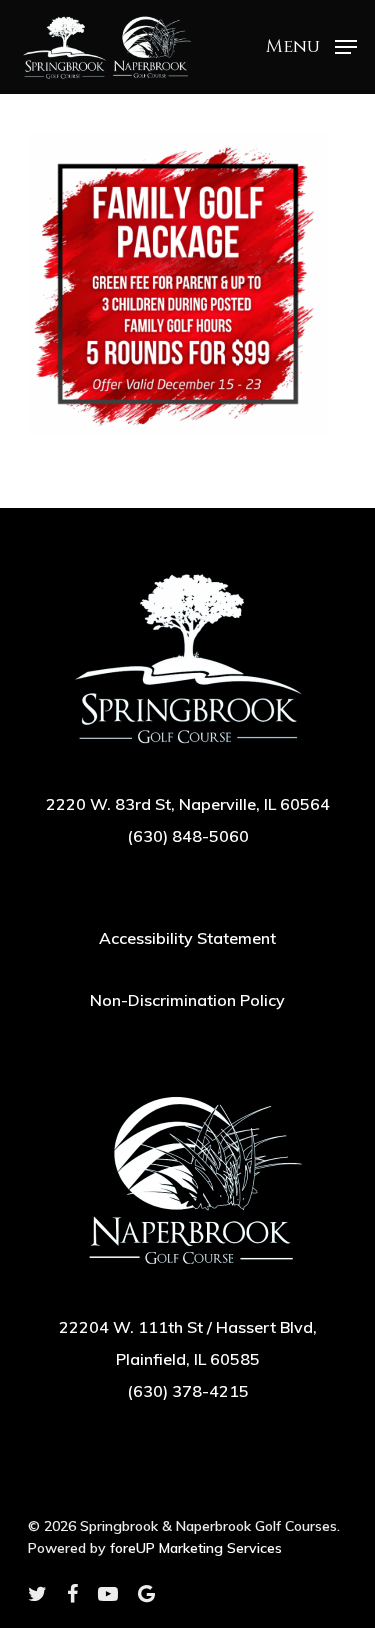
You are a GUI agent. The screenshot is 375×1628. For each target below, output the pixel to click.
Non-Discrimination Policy (187, 1000)
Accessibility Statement (187, 938)
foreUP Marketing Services (196, 1548)
